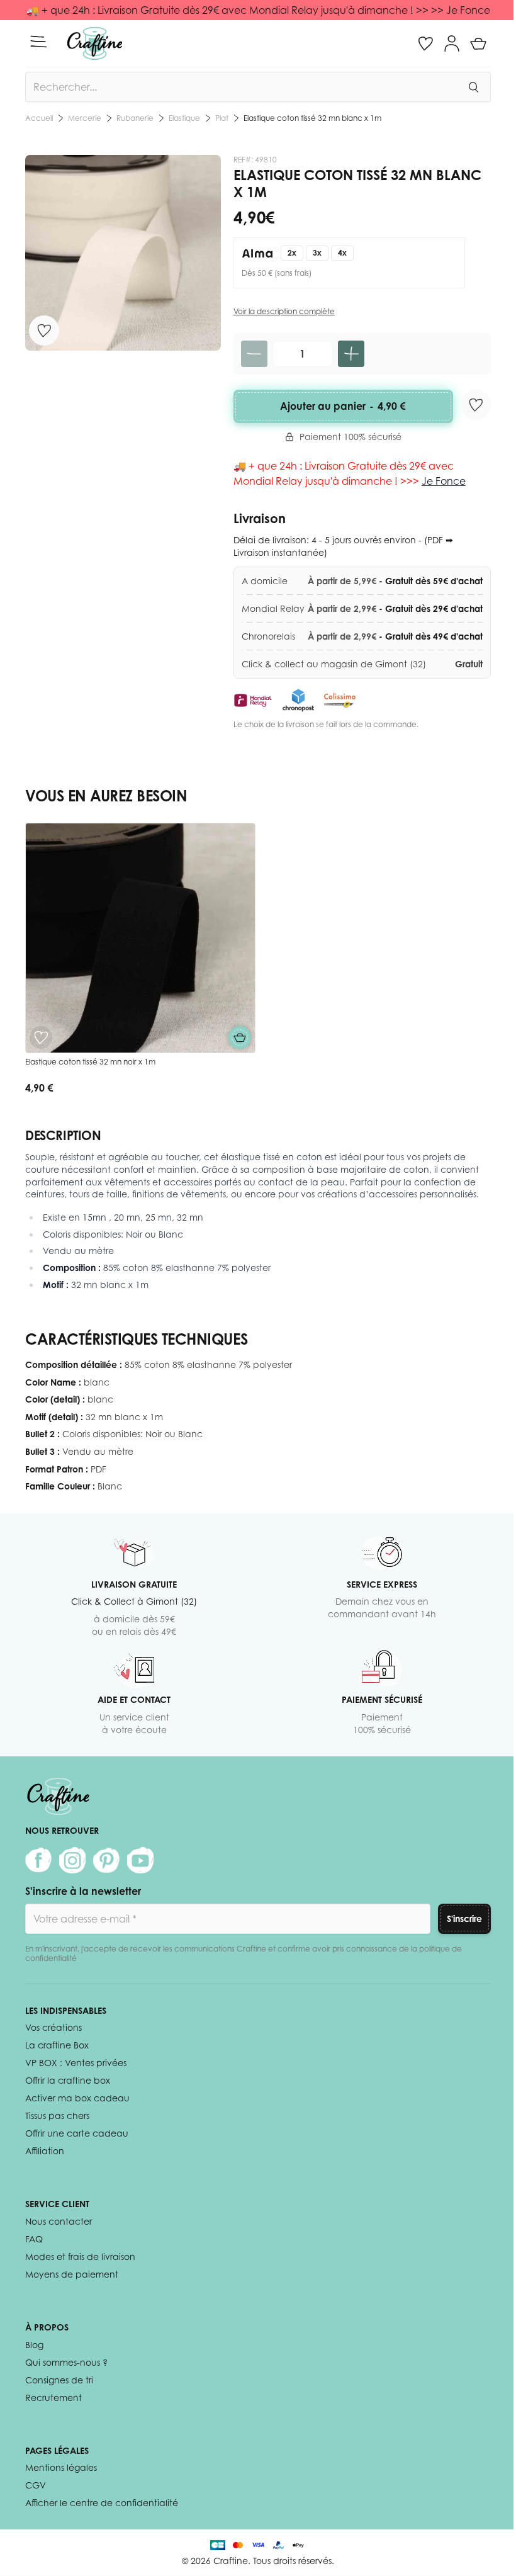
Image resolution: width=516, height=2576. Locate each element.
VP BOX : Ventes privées (76, 2063)
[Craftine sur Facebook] (38, 1860)
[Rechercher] (473, 87)
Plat (222, 118)
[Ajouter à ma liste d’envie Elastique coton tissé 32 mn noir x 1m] (41, 1037)
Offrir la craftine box (68, 2080)
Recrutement (53, 2398)
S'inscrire (464, 1918)
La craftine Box (57, 2045)
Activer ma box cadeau (77, 2098)
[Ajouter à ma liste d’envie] (44, 330)
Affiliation (45, 2151)
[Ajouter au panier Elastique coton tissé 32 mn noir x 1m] (240, 1037)
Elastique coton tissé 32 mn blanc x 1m (312, 118)
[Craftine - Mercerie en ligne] (95, 43)
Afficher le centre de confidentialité (102, 2503)
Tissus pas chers (57, 2116)
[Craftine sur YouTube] (140, 1860)
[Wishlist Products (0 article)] (425, 43)
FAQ (34, 2239)
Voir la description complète (284, 311)
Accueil (39, 118)
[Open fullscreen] (123, 253)
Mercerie (85, 118)
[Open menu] (38, 42)
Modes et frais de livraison (80, 2257)
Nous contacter (59, 2221)
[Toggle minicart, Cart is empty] (478, 43)
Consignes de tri (59, 2380)
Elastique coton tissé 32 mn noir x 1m (90, 1062)
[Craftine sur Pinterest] (106, 1860)
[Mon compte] (452, 43)
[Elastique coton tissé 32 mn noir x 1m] (140, 938)
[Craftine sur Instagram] (72, 1860)
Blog (34, 2345)
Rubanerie (135, 118)
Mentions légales (61, 2467)
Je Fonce (444, 481)
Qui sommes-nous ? (66, 2362)
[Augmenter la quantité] (351, 354)
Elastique (184, 118)
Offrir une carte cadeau (77, 2133)
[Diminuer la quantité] (254, 354)
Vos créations (53, 2027)
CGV (36, 2485)
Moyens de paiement (72, 2274)
